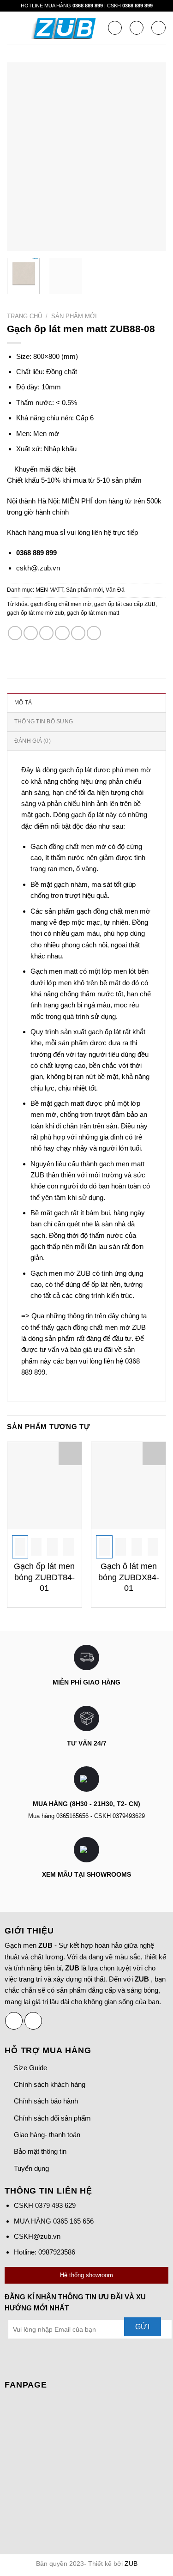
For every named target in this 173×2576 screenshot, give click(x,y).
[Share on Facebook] (31, 633)
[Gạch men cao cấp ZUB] (66, 28)
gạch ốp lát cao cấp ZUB (125, 604)
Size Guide (30, 2068)
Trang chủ (24, 316)
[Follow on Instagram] (33, 2021)
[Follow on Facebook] (14, 2021)
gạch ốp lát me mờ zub (36, 613)
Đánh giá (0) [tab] (33, 741)
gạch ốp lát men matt (93, 613)
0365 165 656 (73, 2221)
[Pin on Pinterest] (78, 633)
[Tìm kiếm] (115, 28)
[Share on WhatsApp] (15, 633)
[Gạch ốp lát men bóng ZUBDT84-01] (45, 1486)
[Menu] (12, 28)
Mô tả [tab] (23, 703)
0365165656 (72, 1816)
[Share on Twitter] (46, 633)
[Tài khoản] (137, 28)
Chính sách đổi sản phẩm (52, 2118)
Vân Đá (115, 590)
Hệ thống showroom (86, 2275)
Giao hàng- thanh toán (47, 2135)
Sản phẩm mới (74, 316)
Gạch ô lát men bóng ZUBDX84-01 (129, 1577)
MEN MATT (49, 590)
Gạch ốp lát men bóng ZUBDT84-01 (44, 1577)
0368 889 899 (88, 6)
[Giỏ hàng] (158, 28)
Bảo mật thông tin (40, 2151)
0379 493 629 (55, 2205)
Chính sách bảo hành (46, 2101)
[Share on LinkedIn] (94, 633)
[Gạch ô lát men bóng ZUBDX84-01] (128, 1486)
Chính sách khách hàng (50, 2084)
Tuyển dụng (31, 2168)
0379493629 (129, 1816)
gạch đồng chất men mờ (61, 604)
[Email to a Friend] (62, 633)
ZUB (131, 2564)
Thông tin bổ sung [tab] (44, 721)
